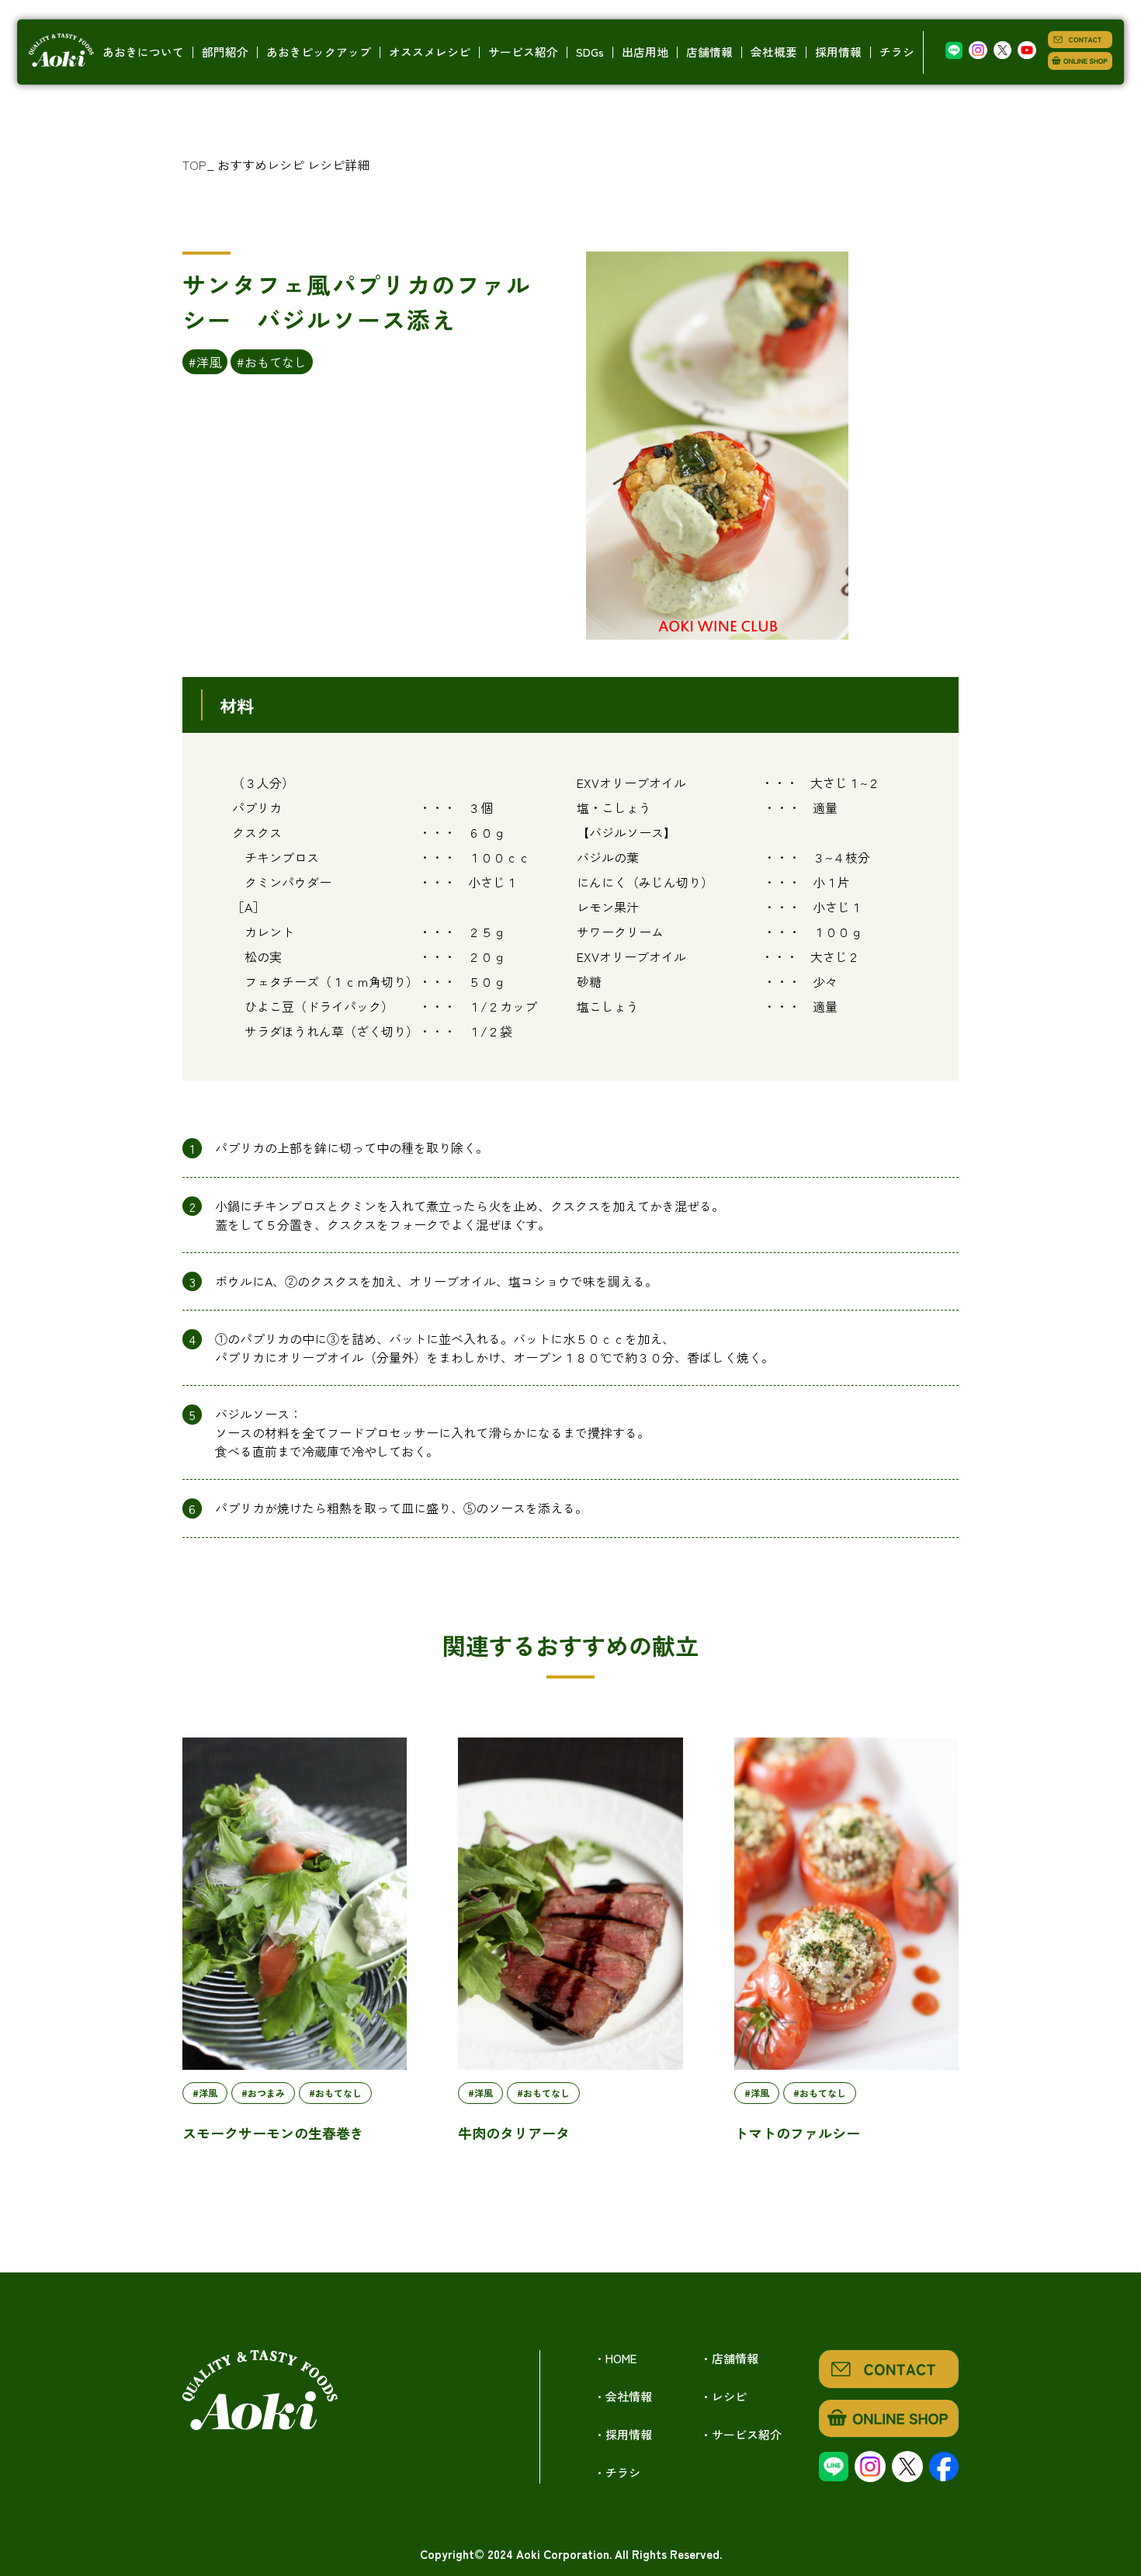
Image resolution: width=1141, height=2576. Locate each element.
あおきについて (143, 52)
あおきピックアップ (319, 52)
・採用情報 (623, 2434)
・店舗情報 (729, 2358)
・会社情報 (623, 2396)
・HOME (615, 2358)
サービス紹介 (523, 52)
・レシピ (723, 2396)
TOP (194, 165)
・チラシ (617, 2472)
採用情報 (838, 52)
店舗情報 (709, 52)
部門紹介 (225, 52)
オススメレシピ (430, 52)
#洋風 (205, 362)
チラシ (897, 52)
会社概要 (774, 52)
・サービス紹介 (741, 2434)
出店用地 (645, 52)
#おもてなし (272, 362)
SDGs (590, 52)
